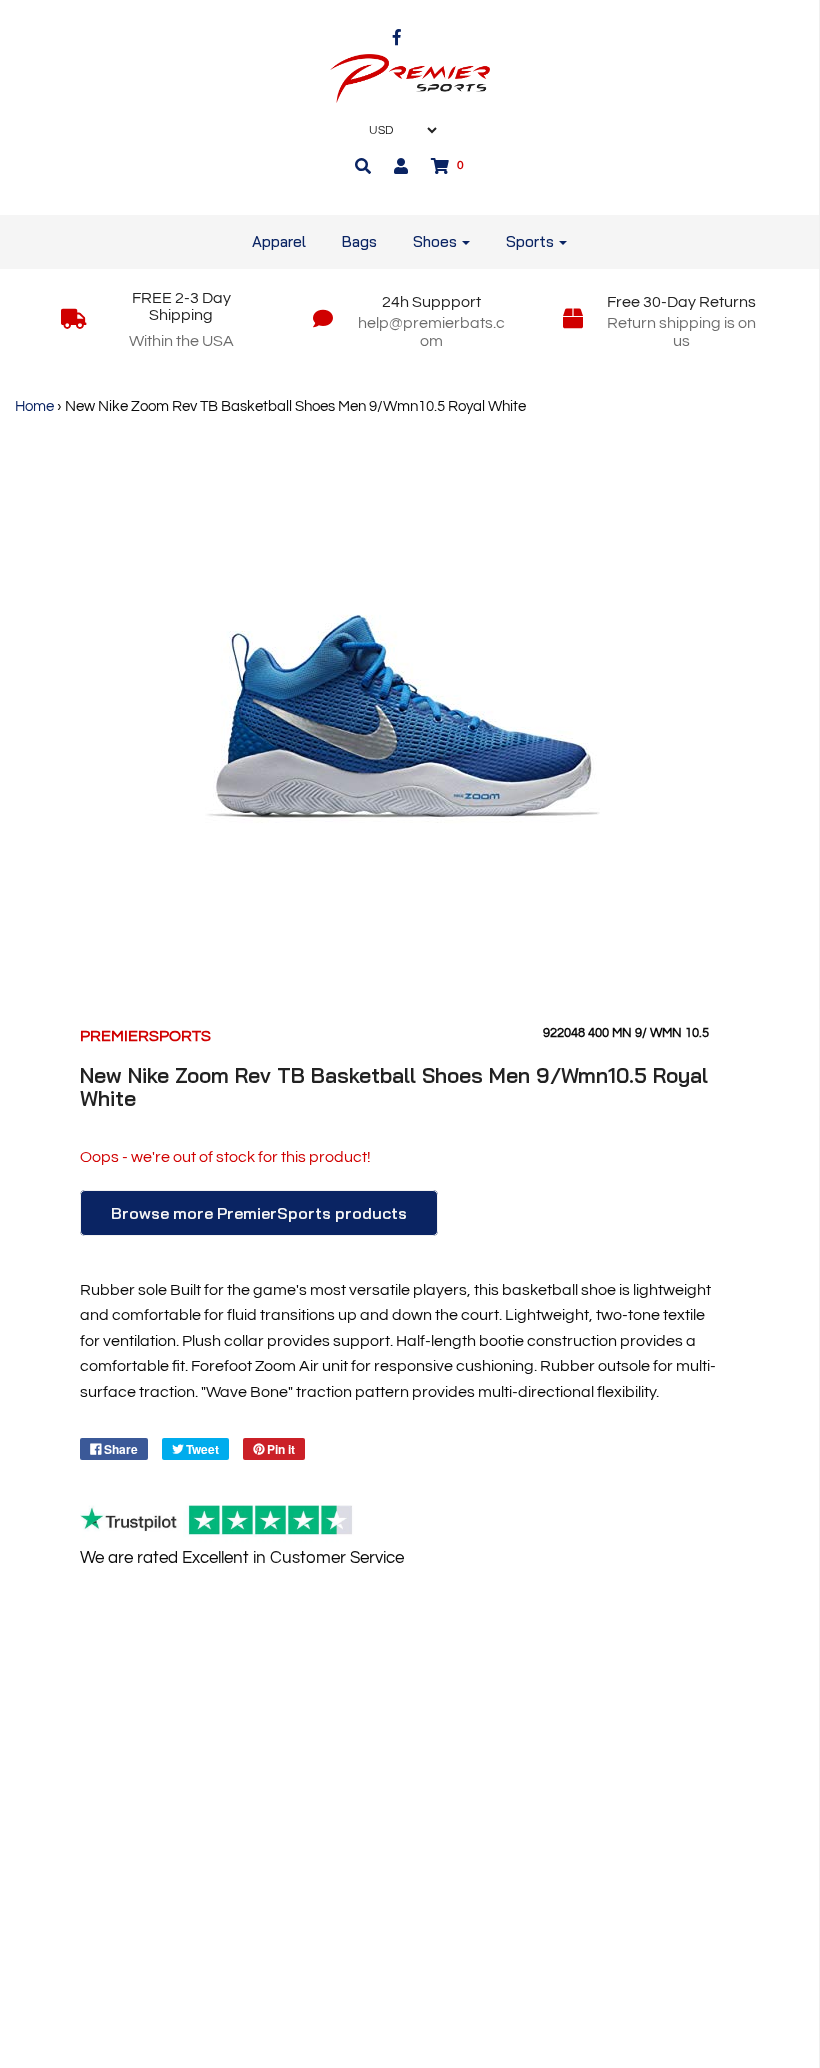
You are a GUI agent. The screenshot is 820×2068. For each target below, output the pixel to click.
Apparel (279, 241)
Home (34, 406)
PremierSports (145, 1036)
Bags (359, 241)
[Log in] (401, 166)
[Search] (363, 166)
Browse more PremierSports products (259, 1213)
